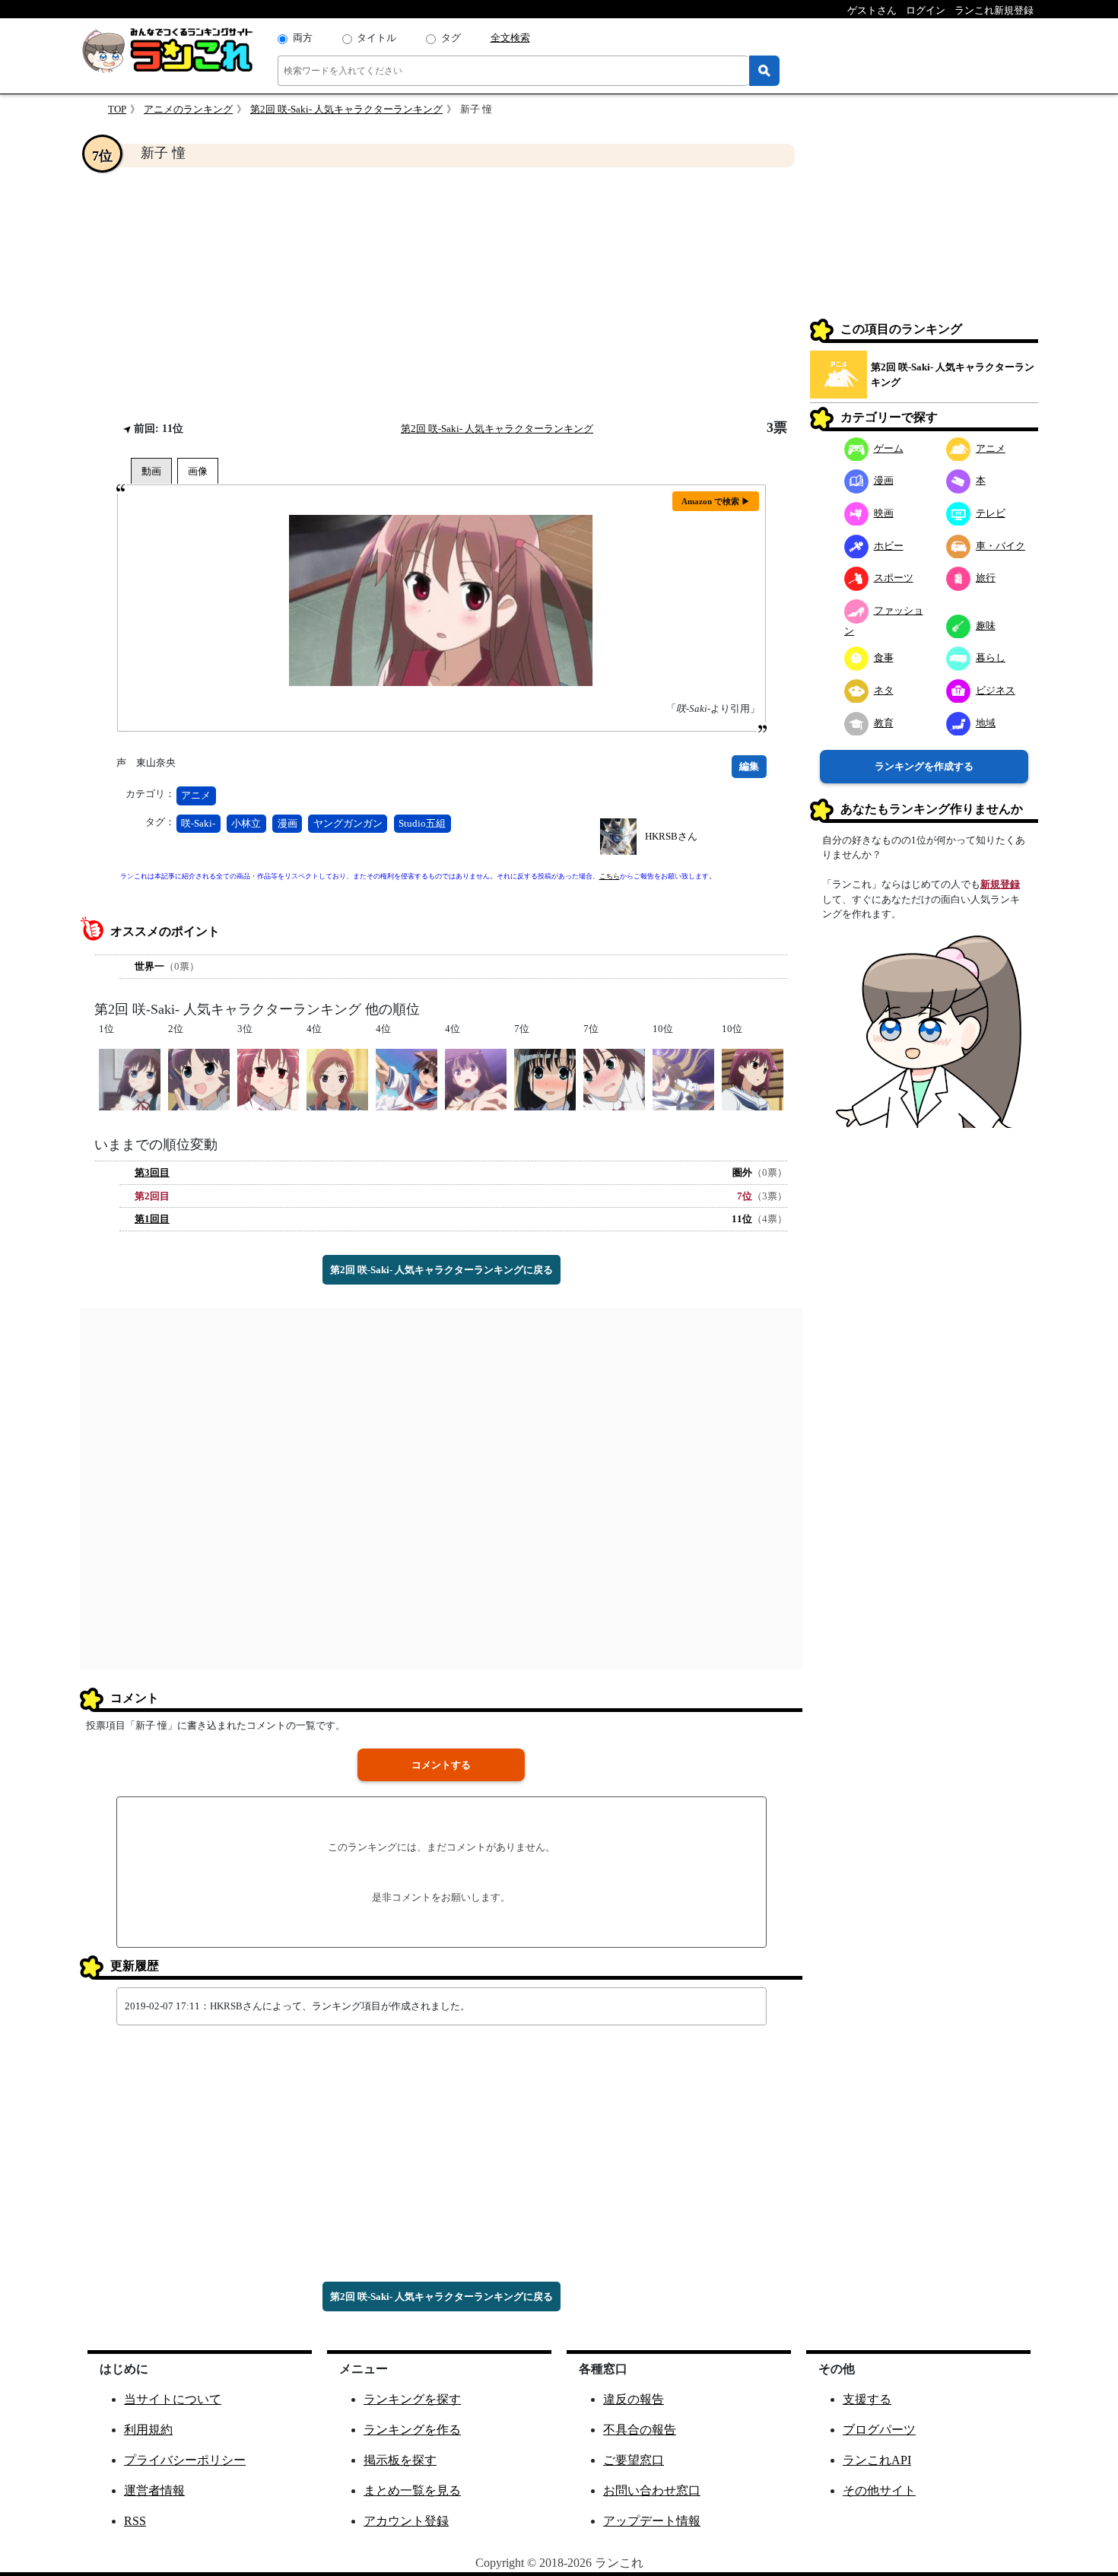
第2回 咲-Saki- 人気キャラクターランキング (346, 109)
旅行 (986, 578)
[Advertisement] (441, 294)
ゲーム (889, 448)
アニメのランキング (188, 109)
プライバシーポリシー (185, 2460)
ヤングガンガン (348, 823)
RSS (135, 2521)
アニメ (196, 795)
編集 (749, 766)
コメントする (441, 1765)
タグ (451, 38)
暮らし (991, 657)
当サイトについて (173, 2399)
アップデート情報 (652, 2521)
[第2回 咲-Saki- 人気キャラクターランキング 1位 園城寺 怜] (130, 1078)
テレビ (991, 512)
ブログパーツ (879, 2430)
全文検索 (510, 38)
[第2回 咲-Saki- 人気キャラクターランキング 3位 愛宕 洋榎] (268, 1078)
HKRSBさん (671, 836)
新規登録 (1000, 884)
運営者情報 (154, 2490)
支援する (867, 2399)
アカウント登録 (406, 2521)
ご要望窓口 (634, 2460)
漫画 (287, 823)
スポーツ (894, 578)
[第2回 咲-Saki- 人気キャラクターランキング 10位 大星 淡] (683, 1078)
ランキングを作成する (924, 765)
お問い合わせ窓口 (652, 2490)
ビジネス (996, 689)
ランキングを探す (412, 2399)
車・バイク (1000, 545)
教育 (884, 722)
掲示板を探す (400, 2460)
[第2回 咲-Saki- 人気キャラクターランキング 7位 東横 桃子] (545, 1078)
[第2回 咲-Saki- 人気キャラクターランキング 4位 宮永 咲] (407, 1078)
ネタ (884, 689)
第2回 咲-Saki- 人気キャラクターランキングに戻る (441, 1270)
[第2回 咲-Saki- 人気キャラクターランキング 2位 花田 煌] (199, 1078)
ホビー (889, 545)
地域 (986, 722)
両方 (303, 38)
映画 (884, 512)
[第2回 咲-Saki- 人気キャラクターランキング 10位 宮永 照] (753, 1078)
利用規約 (148, 2430)
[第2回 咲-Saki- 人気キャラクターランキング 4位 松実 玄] (476, 1078)
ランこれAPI (877, 2460)
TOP (117, 109)
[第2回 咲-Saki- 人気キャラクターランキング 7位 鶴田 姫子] (614, 1078)
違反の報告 (634, 2399)
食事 (884, 657)
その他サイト (879, 2490)
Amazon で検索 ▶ (716, 501)
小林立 (246, 823)
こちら (610, 876)
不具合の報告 (640, 2430)
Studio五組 (422, 823)
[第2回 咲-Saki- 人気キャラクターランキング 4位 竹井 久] (337, 1078)
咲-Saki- (198, 823)
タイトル (376, 38)
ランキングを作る (412, 2430)
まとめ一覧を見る (412, 2490)
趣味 (986, 625)
